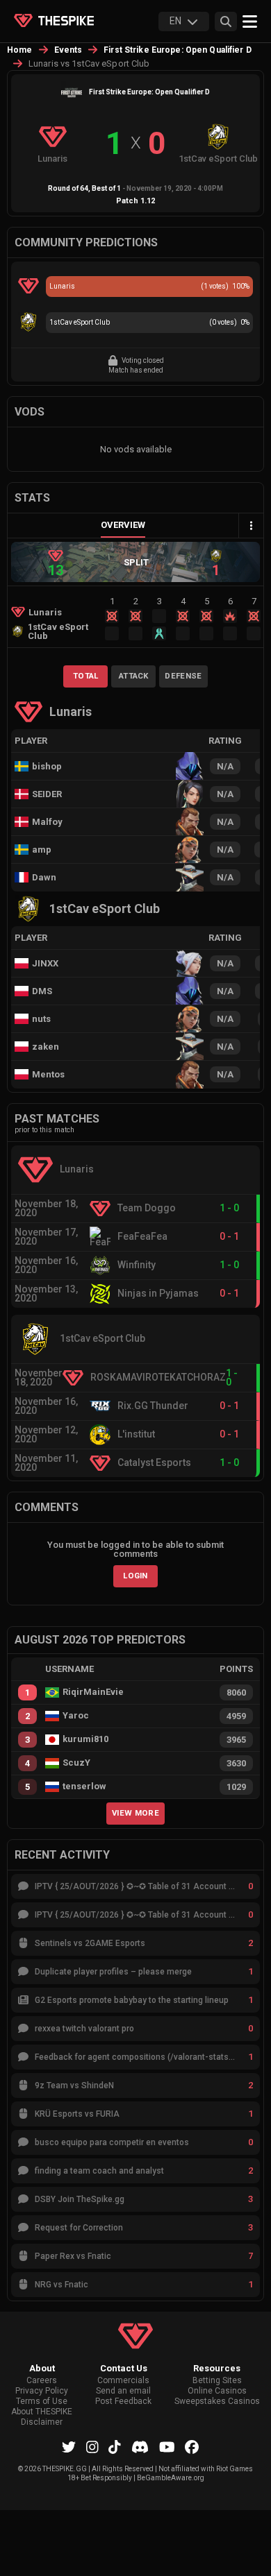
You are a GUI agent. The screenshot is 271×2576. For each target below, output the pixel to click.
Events (68, 50)
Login (135, 1576)
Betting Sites (217, 2381)
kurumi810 (85, 1739)
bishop (47, 766)
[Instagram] (92, 2447)
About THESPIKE (42, 2412)
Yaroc (76, 1716)
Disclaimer (42, 2422)
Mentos (48, 1074)
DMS (42, 991)
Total (86, 676)
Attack (134, 676)
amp (42, 850)
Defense (183, 676)
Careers (42, 2381)
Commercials (123, 2381)
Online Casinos (217, 2391)
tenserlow (84, 1786)
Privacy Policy (42, 2391)
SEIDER (47, 794)
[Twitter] (69, 2447)
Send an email (123, 2391)
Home (20, 50)
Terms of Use (42, 2402)
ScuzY (76, 1763)
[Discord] (140, 2447)
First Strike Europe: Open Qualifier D (178, 50)
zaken (46, 1047)
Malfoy (47, 822)
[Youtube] (167, 2447)
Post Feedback (123, 2402)
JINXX (45, 963)
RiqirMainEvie (93, 1692)
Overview (123, 525)
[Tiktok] (115, 2447)
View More (135, 1813)
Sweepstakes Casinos (217, 2402)
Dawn (44, 877)
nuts (41, 1019)
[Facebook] (192, 2447)
